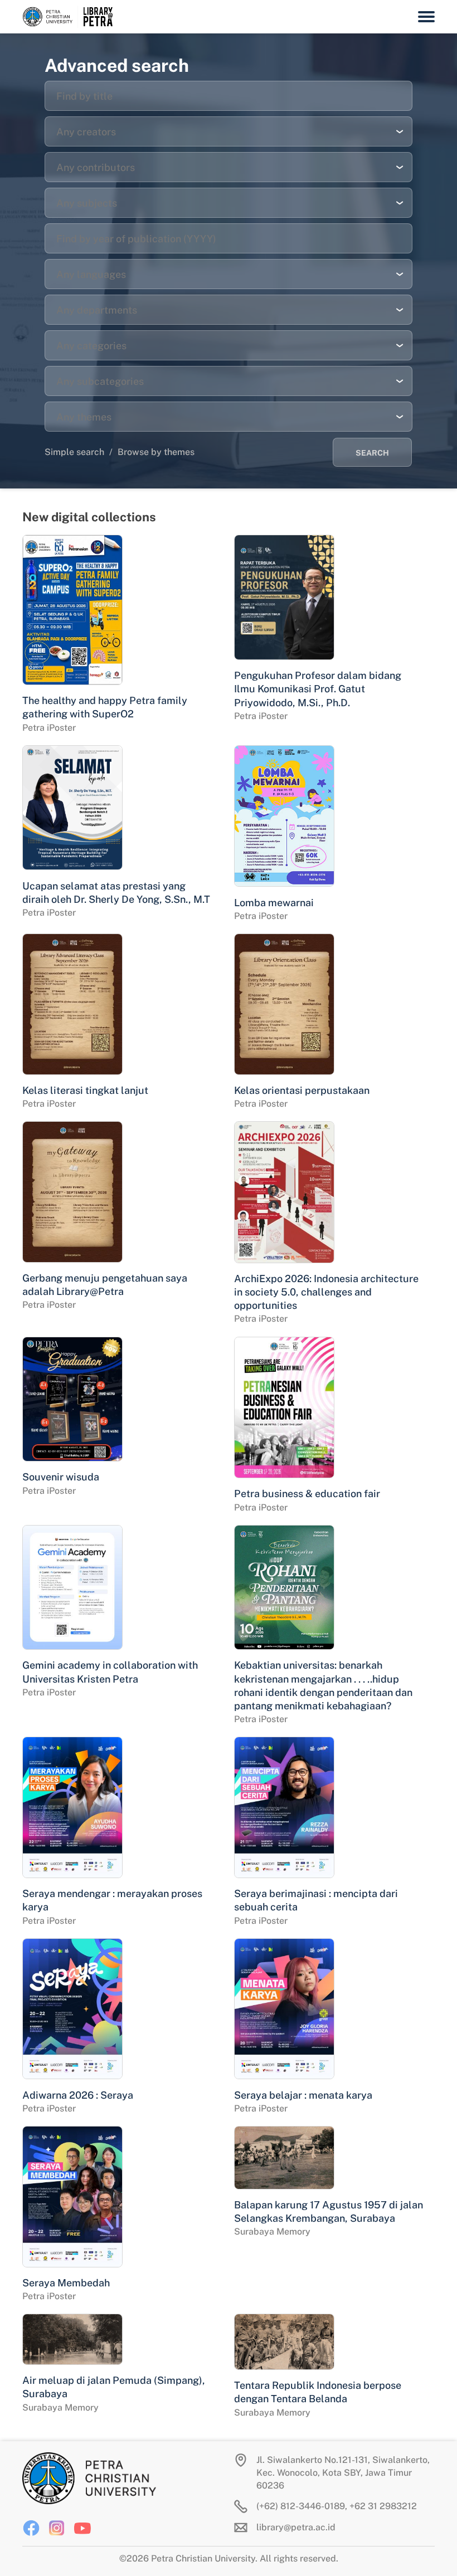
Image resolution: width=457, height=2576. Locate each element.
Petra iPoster (49, 728)
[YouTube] (82, 2528)
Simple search (74, 452)
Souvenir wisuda (61, 1477)
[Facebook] (31, 2528)
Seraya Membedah (66, 2283)
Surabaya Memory (272, 2232)
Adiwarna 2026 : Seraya (78, 2095)
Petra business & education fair (307, 1494)
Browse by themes (156, 452)
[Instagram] (57, 2528)
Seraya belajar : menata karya (303, 2095)
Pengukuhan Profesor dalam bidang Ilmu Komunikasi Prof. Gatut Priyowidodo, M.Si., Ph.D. (318, 689)
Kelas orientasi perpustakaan (302, 1090)
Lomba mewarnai (274, 903)
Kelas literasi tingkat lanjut (85, 1090)
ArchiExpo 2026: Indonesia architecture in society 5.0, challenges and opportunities (326, 1292)
